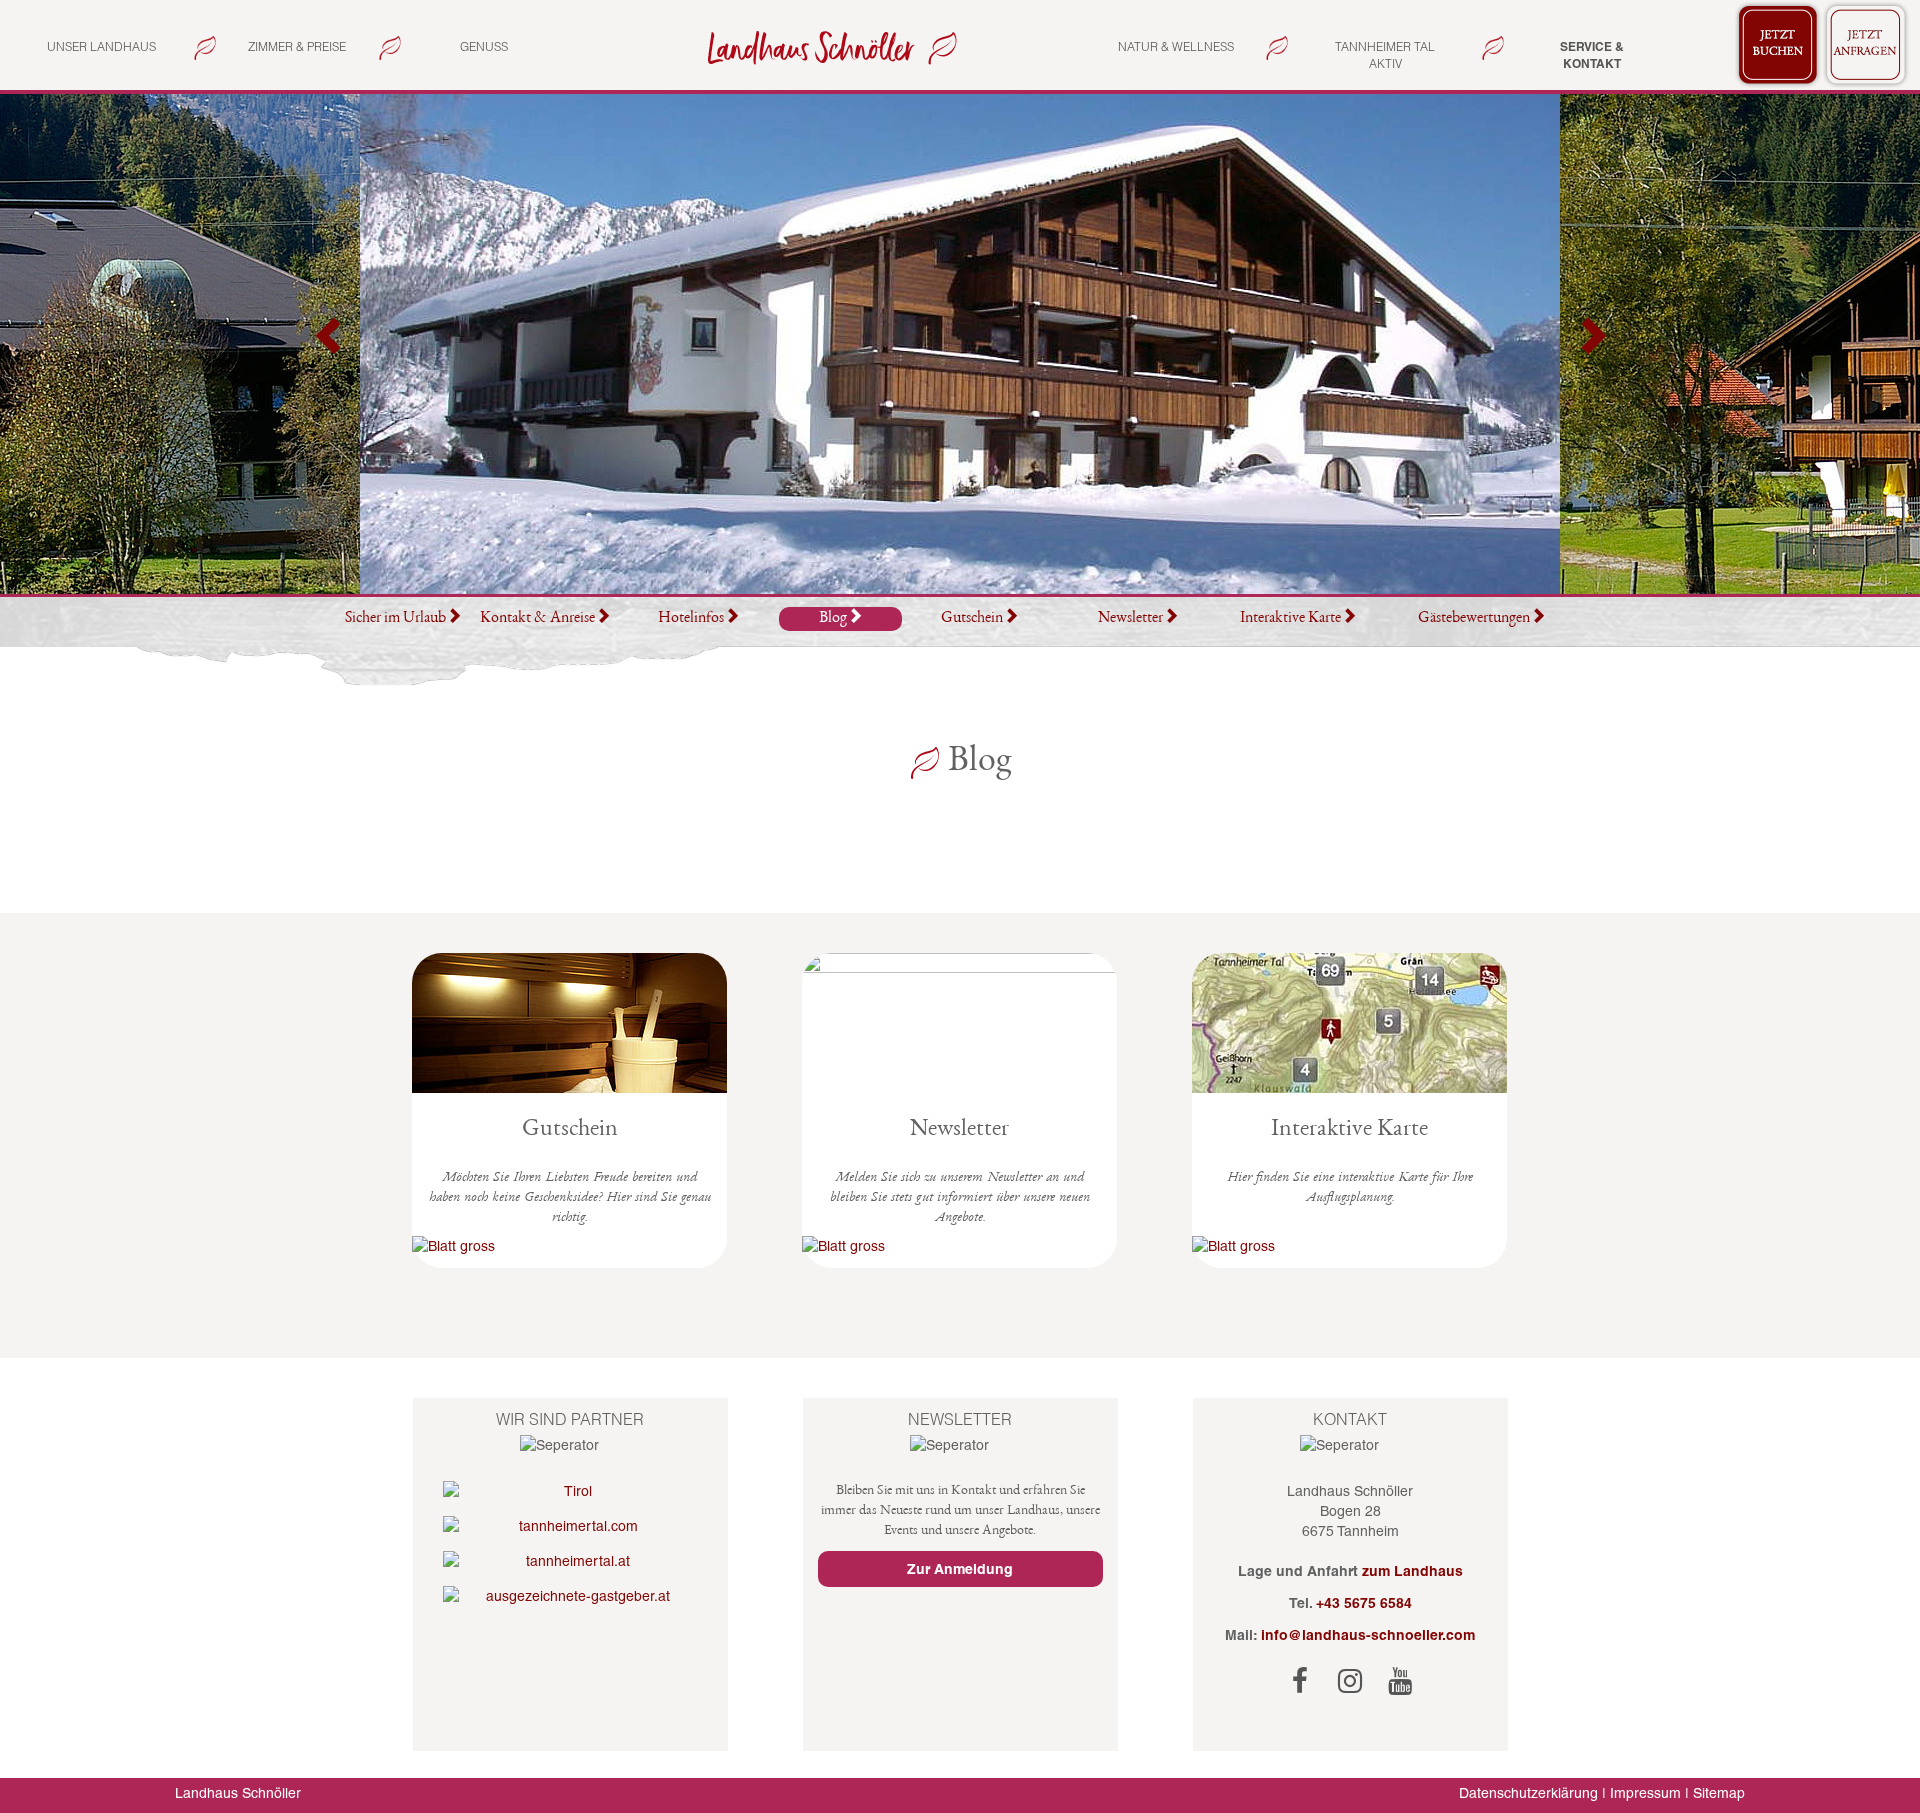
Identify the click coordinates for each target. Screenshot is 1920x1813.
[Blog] (828, 46)
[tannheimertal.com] (570, 1526)
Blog (833, 619)
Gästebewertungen (1474, 619)
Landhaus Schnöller (238, 1793)
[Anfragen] (1866, 45)
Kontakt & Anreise (537, 619)
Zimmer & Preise (297, 46)
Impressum (1645, 1793)
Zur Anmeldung (960, 1569)
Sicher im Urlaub (395, 619)
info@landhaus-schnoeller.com (1368, 1635)
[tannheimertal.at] (570, 1561)
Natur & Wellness (1176, 46)
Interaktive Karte (1290, 619)
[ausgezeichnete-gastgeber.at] (570, 1596)
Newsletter (1130, 619)
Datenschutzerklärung (1528, 1793)
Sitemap (1719, 1793)
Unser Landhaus (101, 46)
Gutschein (972, 619)
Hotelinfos (691, 619)
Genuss (484, 46)
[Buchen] (1778, 45)
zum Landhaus (1412, 1571)
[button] (330, 344)
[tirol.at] (570, 1491)
